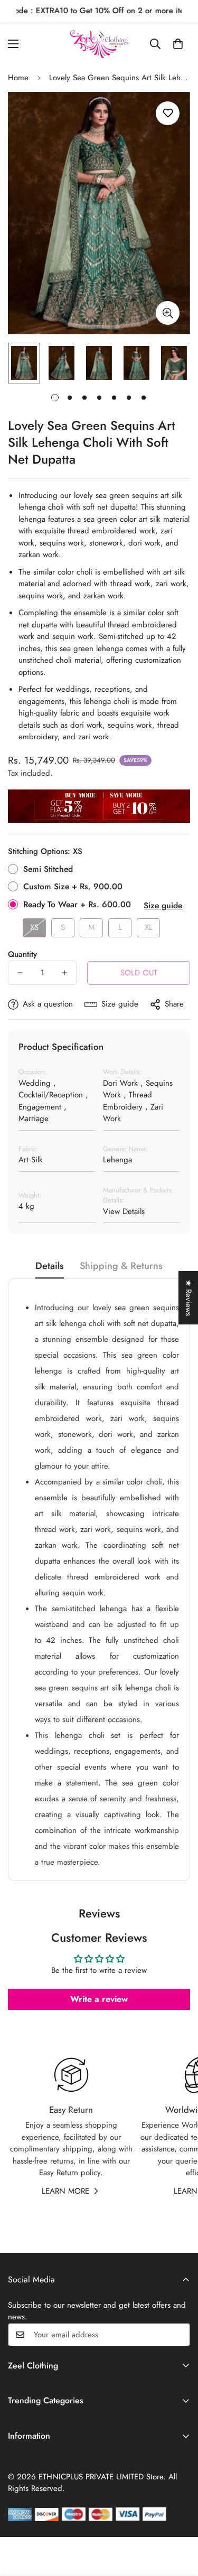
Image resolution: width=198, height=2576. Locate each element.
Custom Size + (73, 886)
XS (34, 927)
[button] (178, 44)
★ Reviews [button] (188, 1298)
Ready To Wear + (77, 904)
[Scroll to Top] (179, 2520)
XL (149, 927)
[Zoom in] (168, 313)
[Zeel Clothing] (99, 44)
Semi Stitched (48, 869)
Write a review (99, 1999)
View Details (124, 1211)
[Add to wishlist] (168, 113)
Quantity (22, 954)
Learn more (65, 2191)
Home (18, 78)
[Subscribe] (178, 2335)
